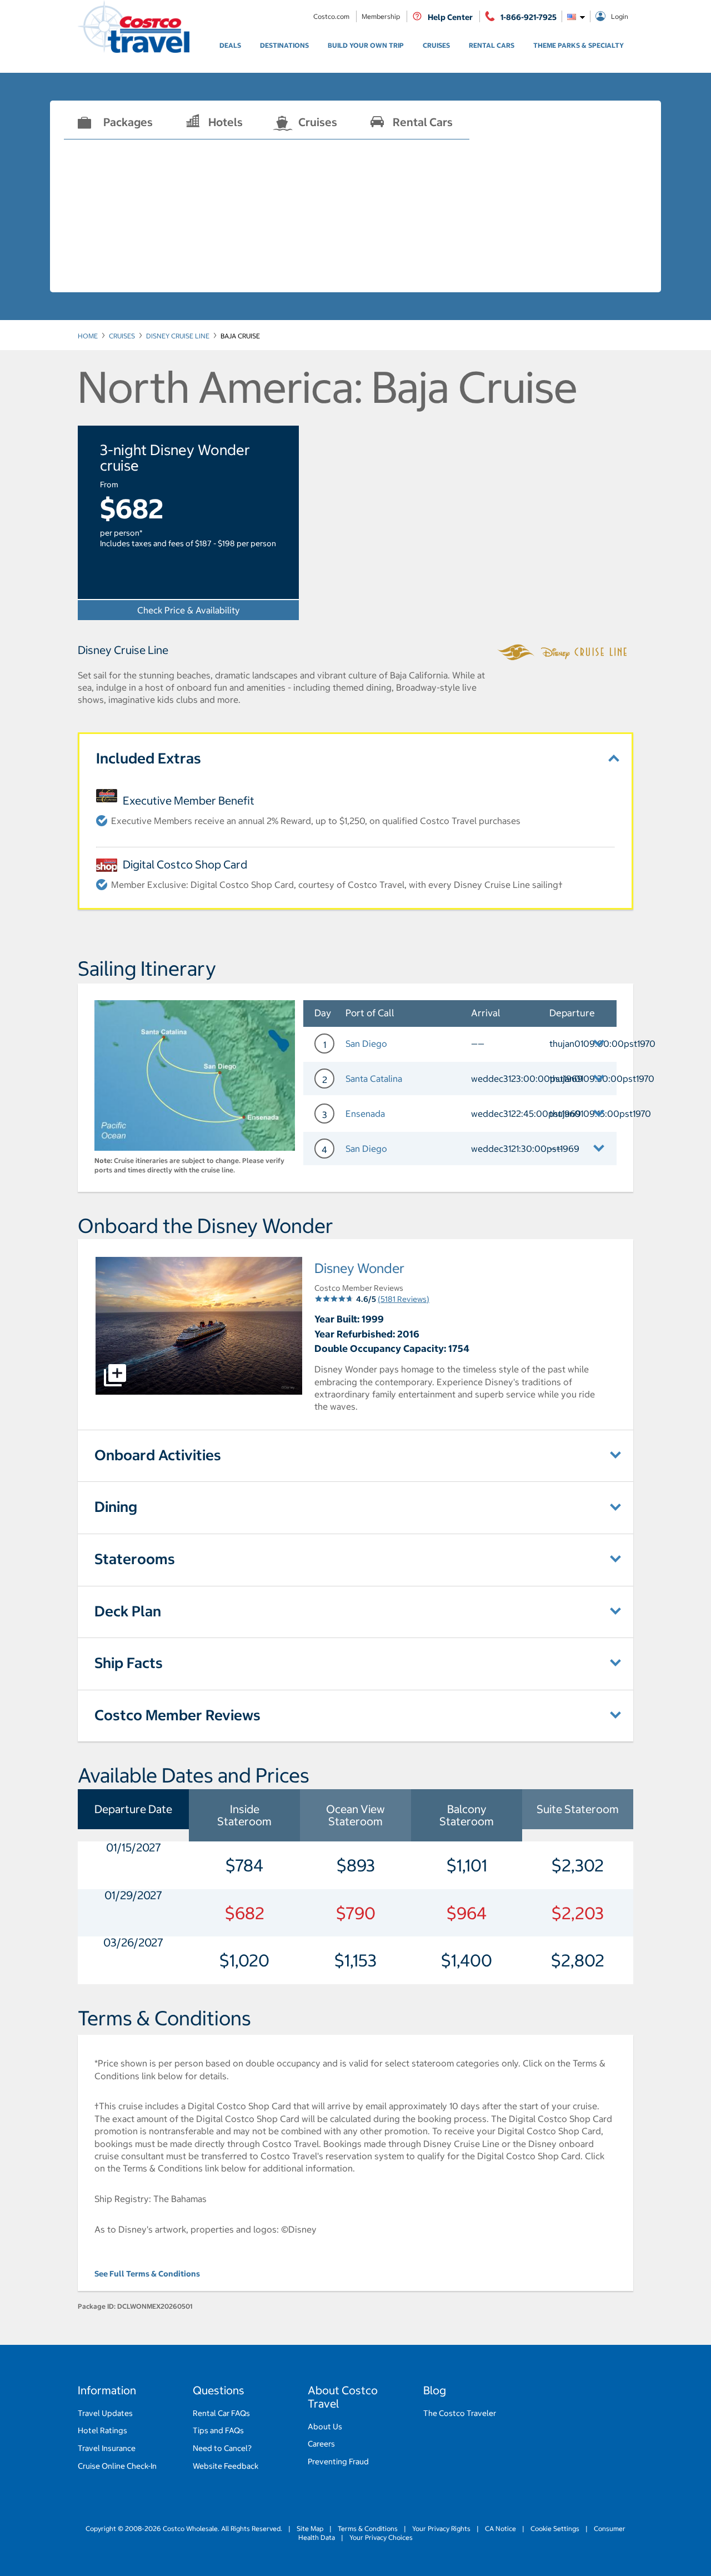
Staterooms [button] (135, 1559)
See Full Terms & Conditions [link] (147, 2274)
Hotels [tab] (226, 122)
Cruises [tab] (318, 122)
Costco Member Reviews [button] (177, 1715)
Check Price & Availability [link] (189, 610)
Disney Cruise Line (178, 336)
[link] (230, 46)
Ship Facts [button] (129, 1663)
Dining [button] (116, 1507)
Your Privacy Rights (441, 2528)
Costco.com (332, 16)
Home (88, 336)
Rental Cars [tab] (423, 122)
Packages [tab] (128, 122)
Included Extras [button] (149, 758)
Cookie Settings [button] (555, 2528)
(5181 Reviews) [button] (404, 1299)
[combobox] (576, 16)
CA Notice (500, 2528)
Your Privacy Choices (380, 2537)
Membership (382, 16)
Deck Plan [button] (128, 1611)
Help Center (450, 17)
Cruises (122, 336)
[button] (460, 1044)
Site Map (310, 2528)
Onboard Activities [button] (158, 1455)
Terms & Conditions (368, 2528)
